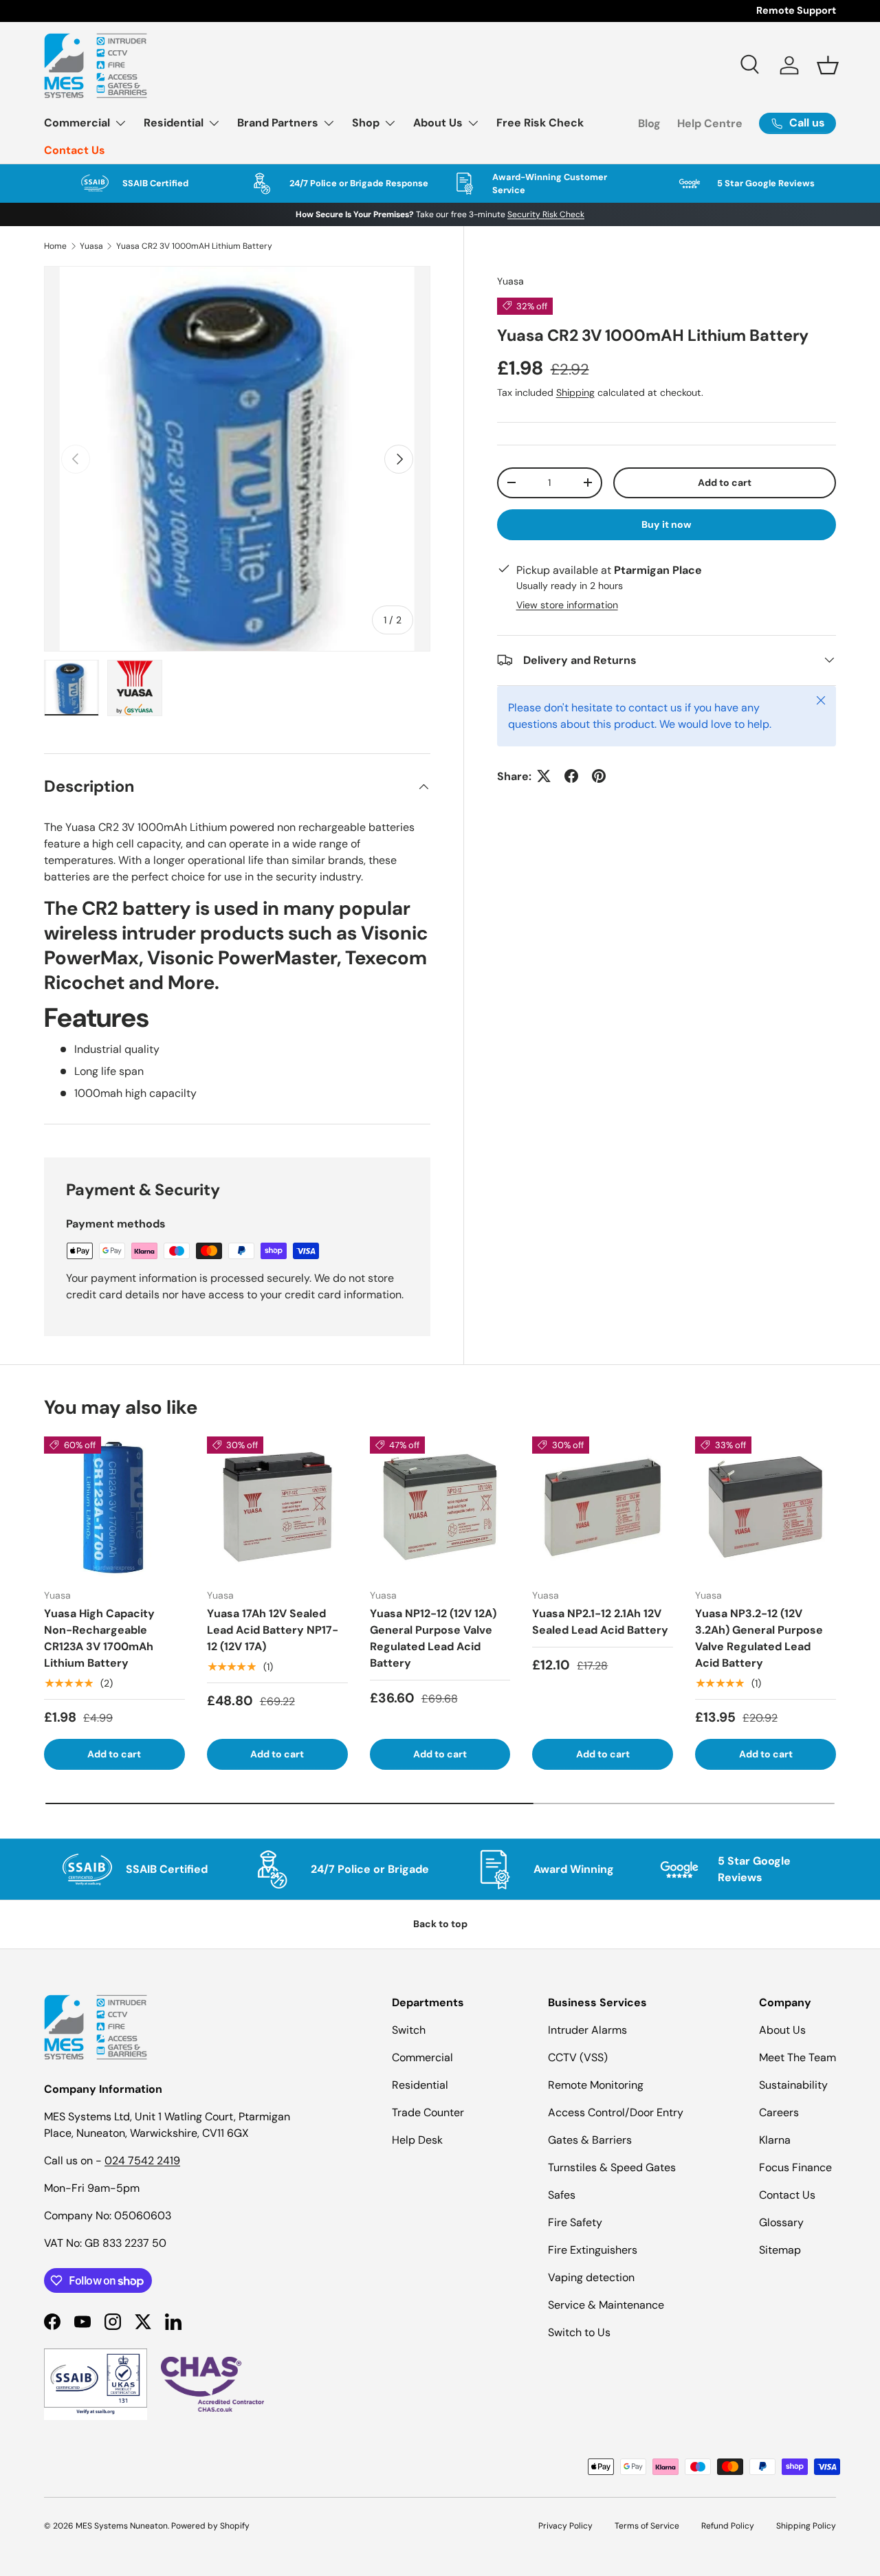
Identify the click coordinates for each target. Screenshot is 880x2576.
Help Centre (710, 123)
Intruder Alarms (587, 2030)
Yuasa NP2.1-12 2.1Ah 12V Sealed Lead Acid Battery (600, 1622)
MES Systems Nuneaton (122, 2526)
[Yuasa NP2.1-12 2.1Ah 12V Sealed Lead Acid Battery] (603, 1507)
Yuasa (91, 246)
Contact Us (75, 150)
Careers (779, 2112)
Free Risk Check (540, 123)
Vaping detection (591, 2277)
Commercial (77, 123)
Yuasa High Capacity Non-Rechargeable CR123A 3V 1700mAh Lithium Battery (99, 1638)
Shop (366, 123)
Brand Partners (278, 123)
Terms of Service (647, 2526)
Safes (562, 2195)
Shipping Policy (806, 2526)
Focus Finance (795, 2167)
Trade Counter (428, 2112)
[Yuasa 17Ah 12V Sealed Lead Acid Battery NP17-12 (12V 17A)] (277, 1507)
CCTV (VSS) (578, 2057)
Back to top (440, 1924)
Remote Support (796, 10)
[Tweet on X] (544, 776)
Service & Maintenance (606, 2305)
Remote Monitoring (596, 2085)
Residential (174, 123)
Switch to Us (579, 2332)
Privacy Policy (565, 2526)
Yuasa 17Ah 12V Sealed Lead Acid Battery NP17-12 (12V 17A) (273, 1630)
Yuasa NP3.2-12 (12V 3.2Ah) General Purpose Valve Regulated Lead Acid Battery (759, 1638)
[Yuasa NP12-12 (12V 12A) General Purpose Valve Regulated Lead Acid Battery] (440, 1507)
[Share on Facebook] (571, 776)
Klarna (775, 2140)
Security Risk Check (546, 214)
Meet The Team (797, 2057)
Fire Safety (575, 2222)
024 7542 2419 (142, 2161)
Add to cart (725, 482)
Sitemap (780, 2250)
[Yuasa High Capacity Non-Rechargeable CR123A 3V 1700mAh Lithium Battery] (114, 1507)
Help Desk (417, 2140)
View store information (567, 604)
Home (55, 246)
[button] (828, 65)
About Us (438, 123)
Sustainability (793, 2085)
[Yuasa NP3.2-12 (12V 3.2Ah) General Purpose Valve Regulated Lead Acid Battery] (766, 1507)
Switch (409, 2030)
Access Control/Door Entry (616, 2112)
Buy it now (667, 524)
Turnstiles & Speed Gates (612, 2167)
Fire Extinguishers (593, 2250)
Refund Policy (728, 2526)
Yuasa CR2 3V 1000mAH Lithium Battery (194, 246)
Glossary (781, 2222)
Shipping (575, 392)
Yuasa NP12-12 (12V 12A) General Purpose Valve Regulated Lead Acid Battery (433, 1638)
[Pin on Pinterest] (599, 776)
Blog (649, 123)
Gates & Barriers (590, 2140)
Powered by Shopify (210, 2526)
